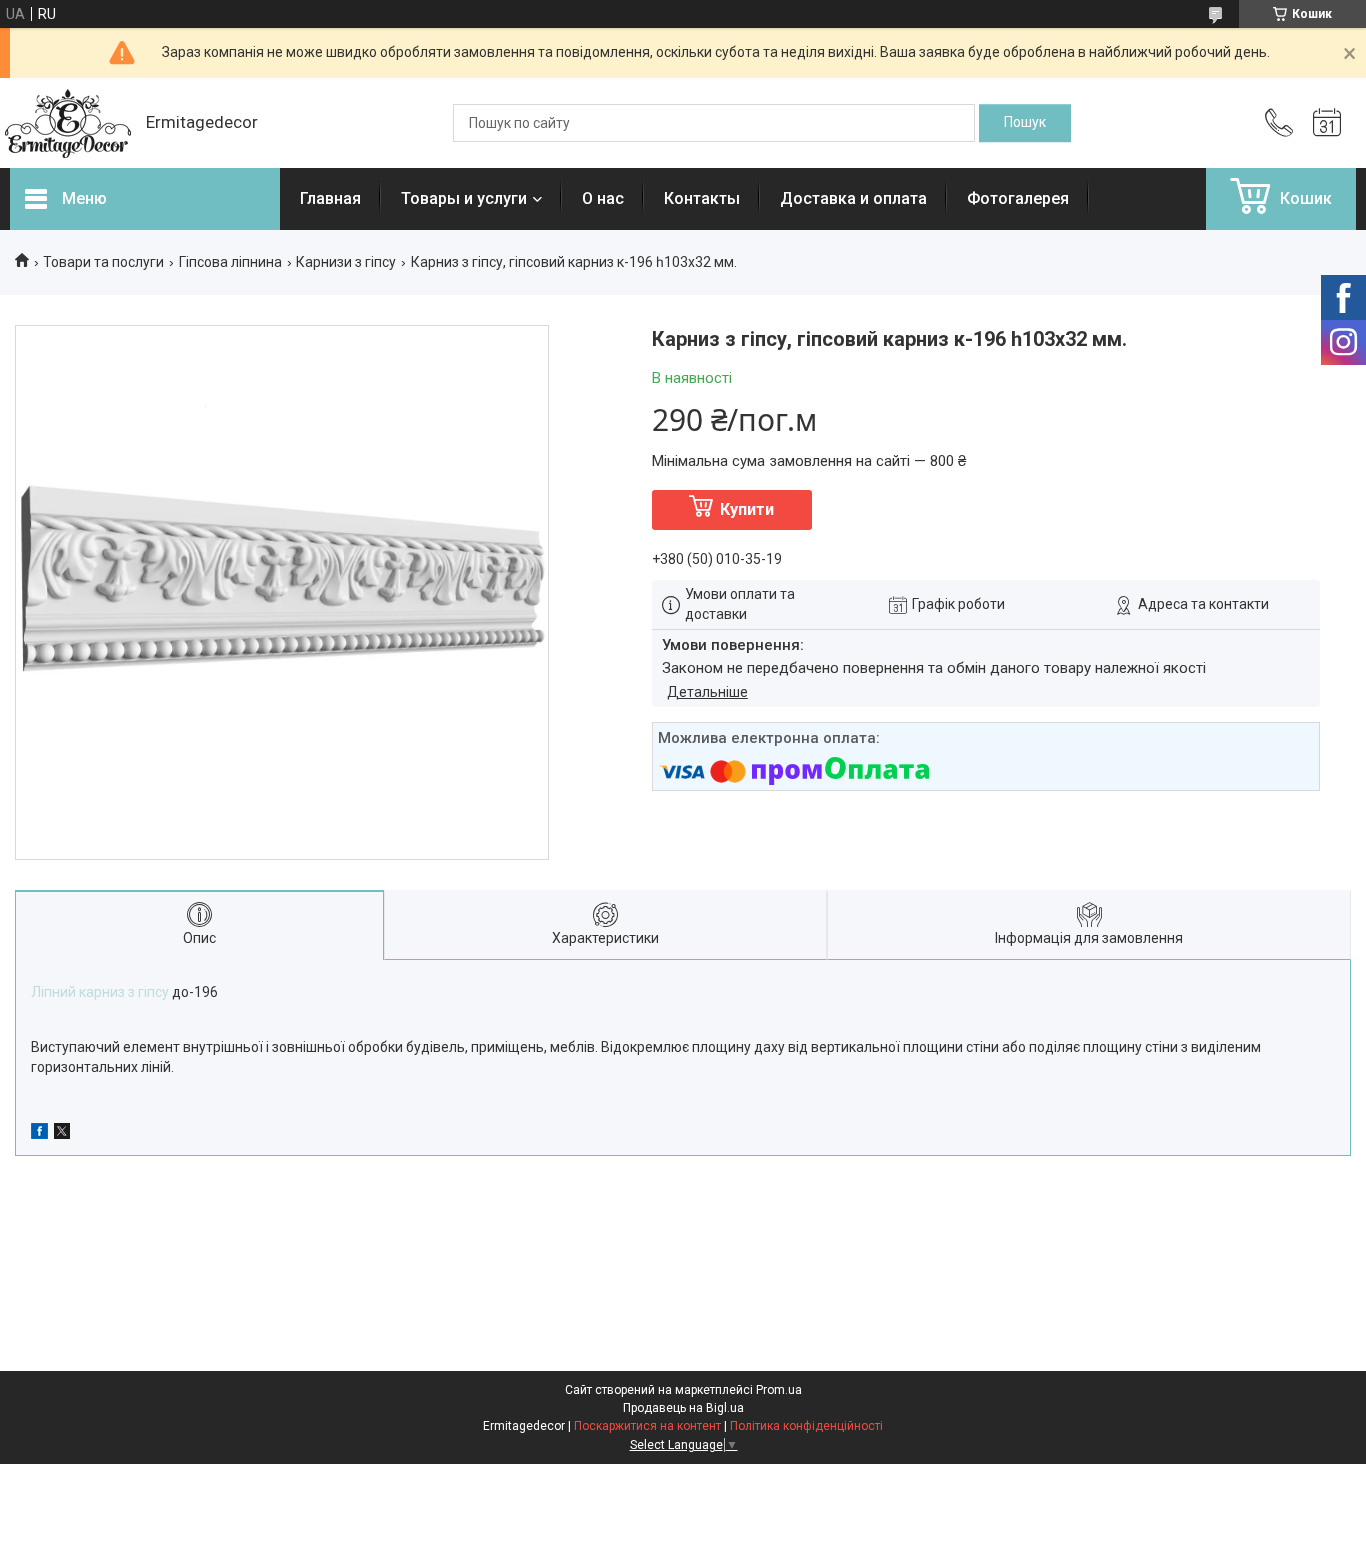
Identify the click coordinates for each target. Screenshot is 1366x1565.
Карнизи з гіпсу (346, 262)
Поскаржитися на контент (647, 1426)
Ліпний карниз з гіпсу (100, 992)
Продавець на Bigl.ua (683, 1408)
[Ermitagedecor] (68, 123)
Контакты (702, 198)
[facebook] (39, 1134)
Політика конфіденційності (806, 1426)
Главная (330, 198)
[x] (62, 1134)
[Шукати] (1025, 123)
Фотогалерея (1018, 198)
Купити (747, 509)
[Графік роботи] (1327, 123)
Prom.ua (779, 1390)
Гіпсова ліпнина (230, 262)
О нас (603, 198)
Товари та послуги (103, 262)
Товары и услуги (464, 198)
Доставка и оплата (853, 198)
